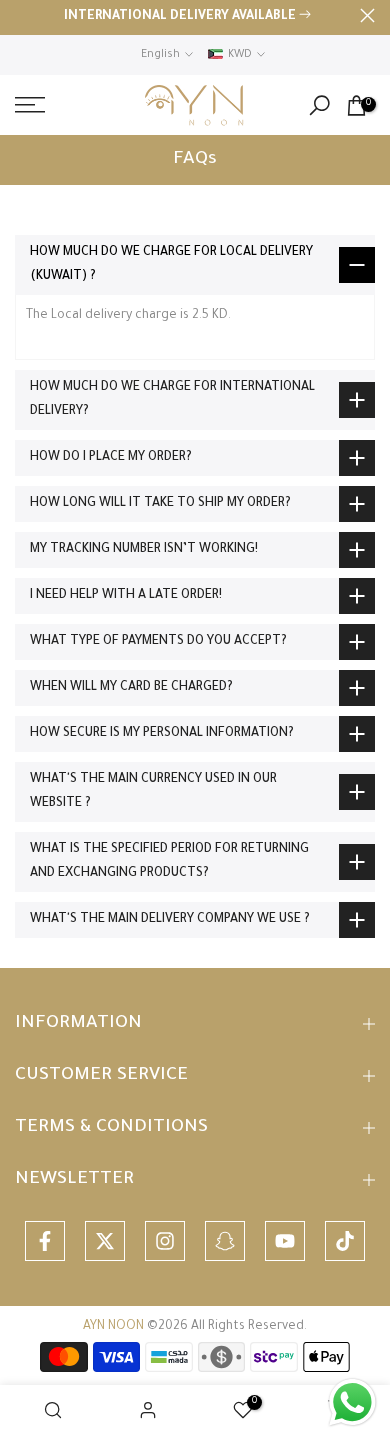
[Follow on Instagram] (165, 1241)
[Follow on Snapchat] (225, 1241)
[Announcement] (187, 18)
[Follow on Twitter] (105, 1241)
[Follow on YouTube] (285, 1241)
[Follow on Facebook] (45, 1241)
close (367, 15)
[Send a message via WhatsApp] (352, 1402)
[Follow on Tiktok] (345, 1241)
